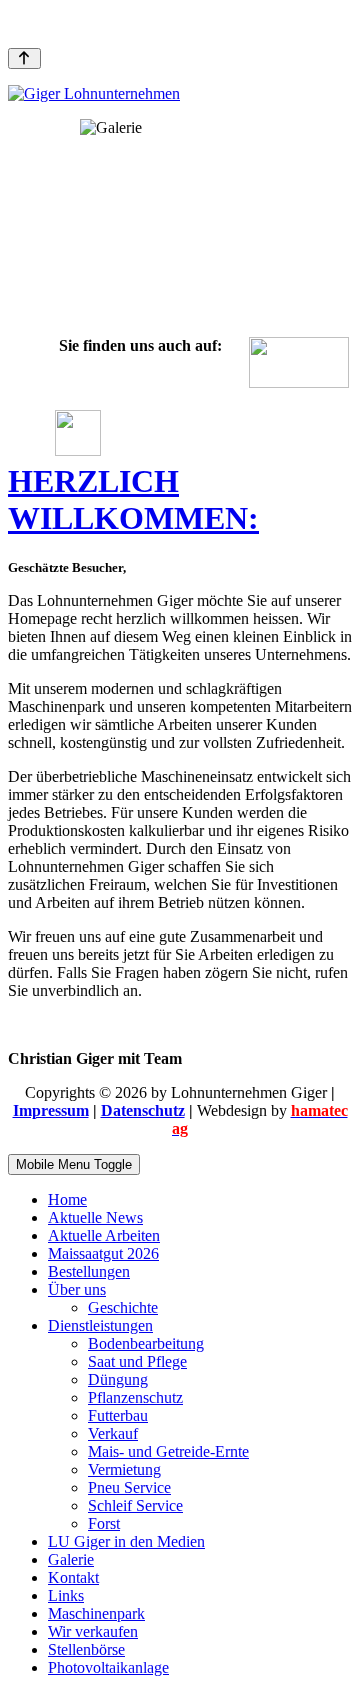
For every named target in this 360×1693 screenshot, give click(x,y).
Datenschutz (143, 1110)
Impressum (51, 1110)
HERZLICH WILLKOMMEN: (133, 499)
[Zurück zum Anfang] (24, 58)
